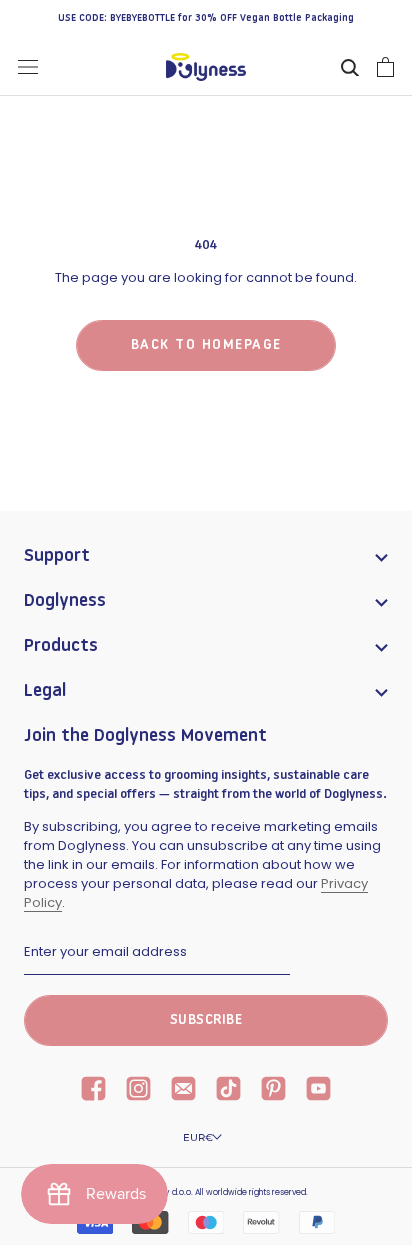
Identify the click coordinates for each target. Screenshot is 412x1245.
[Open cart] (385, 67)
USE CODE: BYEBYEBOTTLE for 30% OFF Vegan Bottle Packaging (206, 18)
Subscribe (206, 1020)
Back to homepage (206, 345)
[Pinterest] (273, 1091)
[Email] (183, 1091)
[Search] (350, 66)
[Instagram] (138, 1091)
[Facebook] (93, 1091)
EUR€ (198, 1137)
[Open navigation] (28, 67)
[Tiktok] (228, 1091)
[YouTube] (318, 1091)
